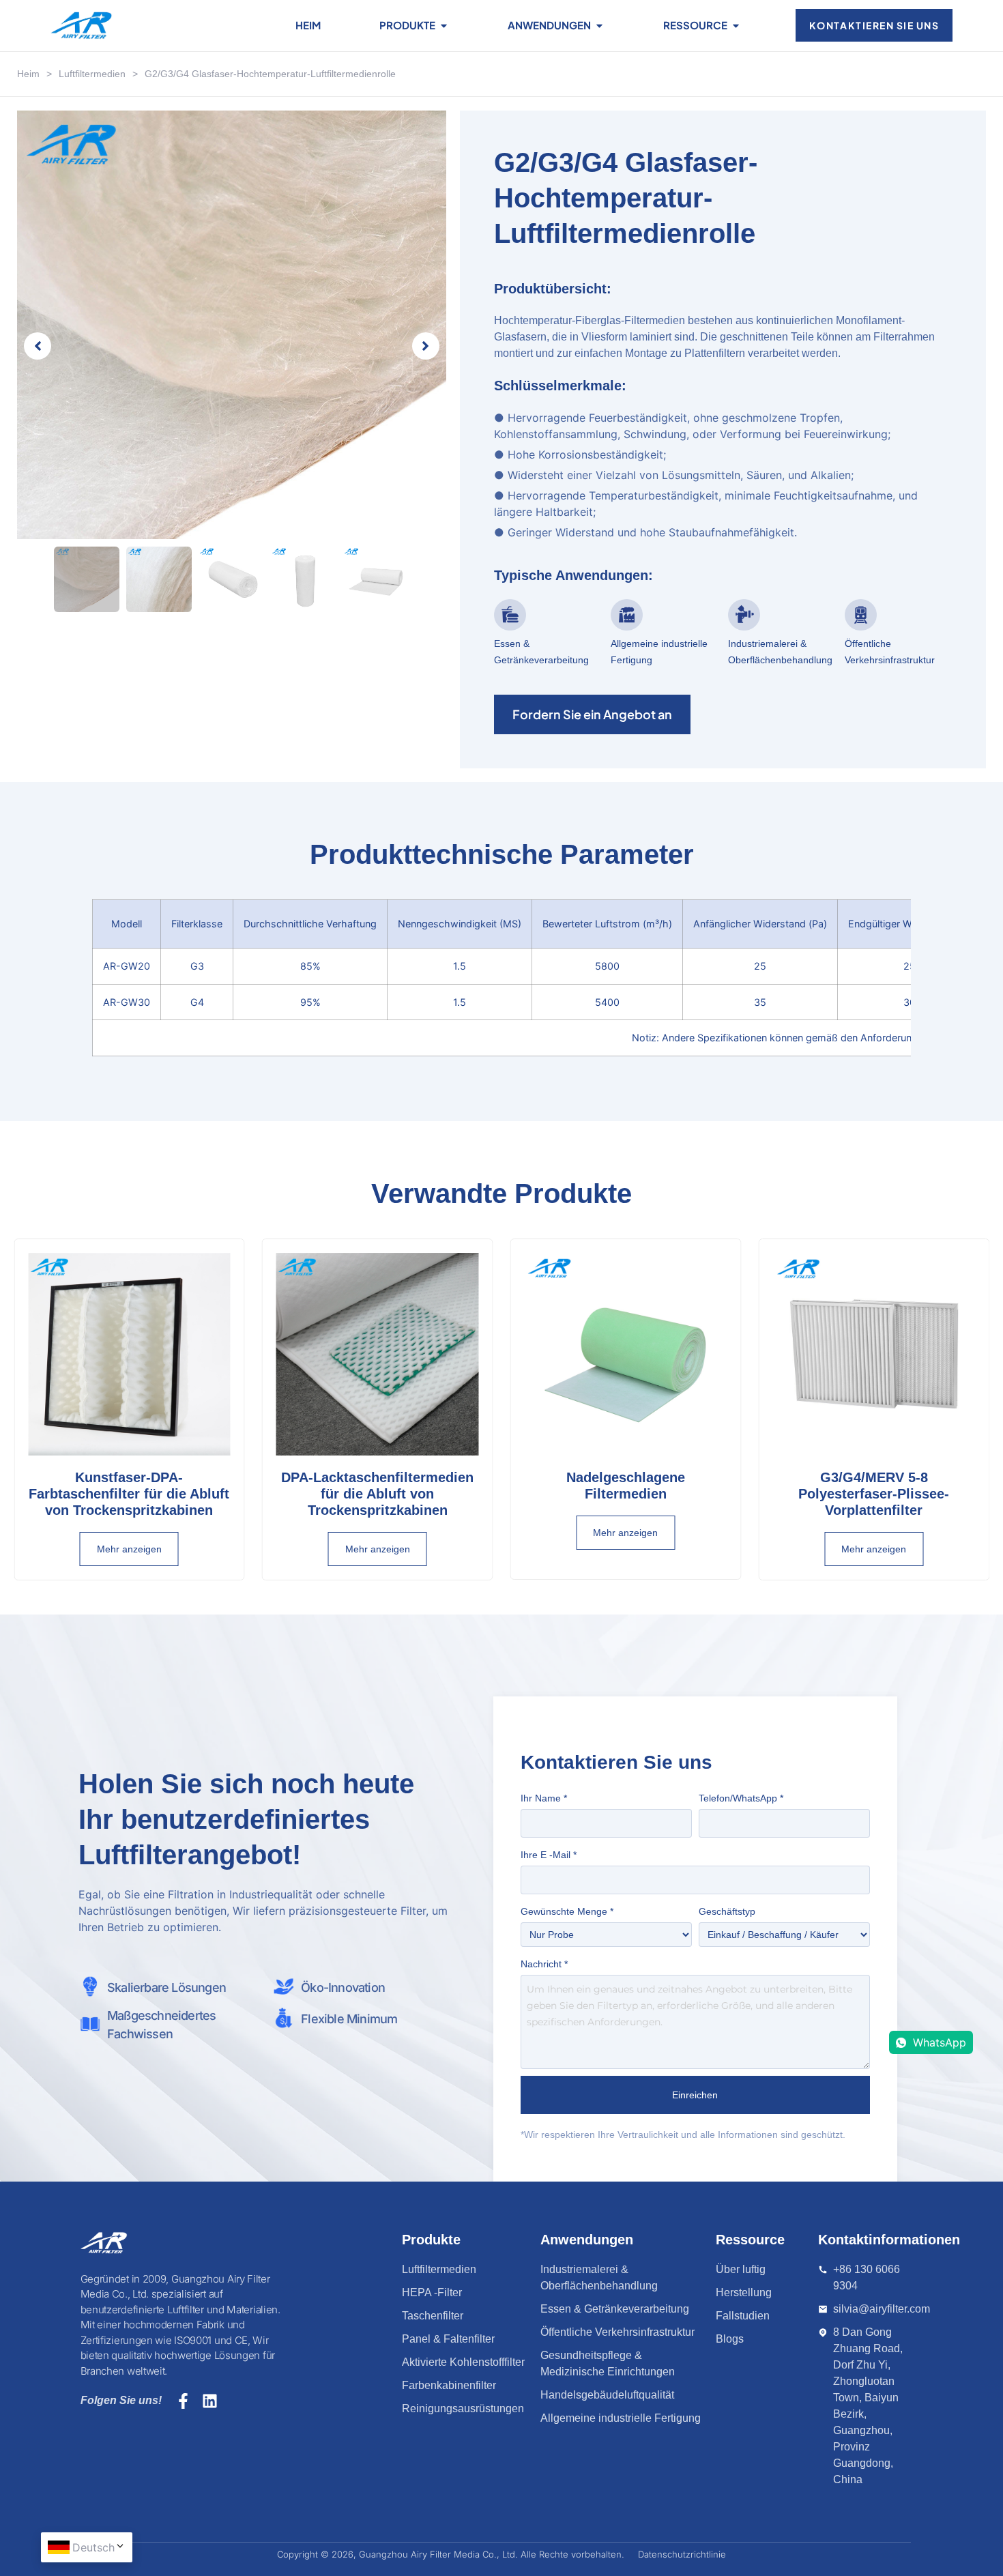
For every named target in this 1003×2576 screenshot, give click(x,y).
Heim (28, 74)
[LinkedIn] (210, 2401)
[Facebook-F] (183, 2401)
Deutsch (93, 2547)
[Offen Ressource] (736, 26)
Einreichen (696, 2095)
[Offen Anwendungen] (599, 26)
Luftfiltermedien (92, 74)
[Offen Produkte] (444, 26)
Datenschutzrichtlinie (682, 2554)
